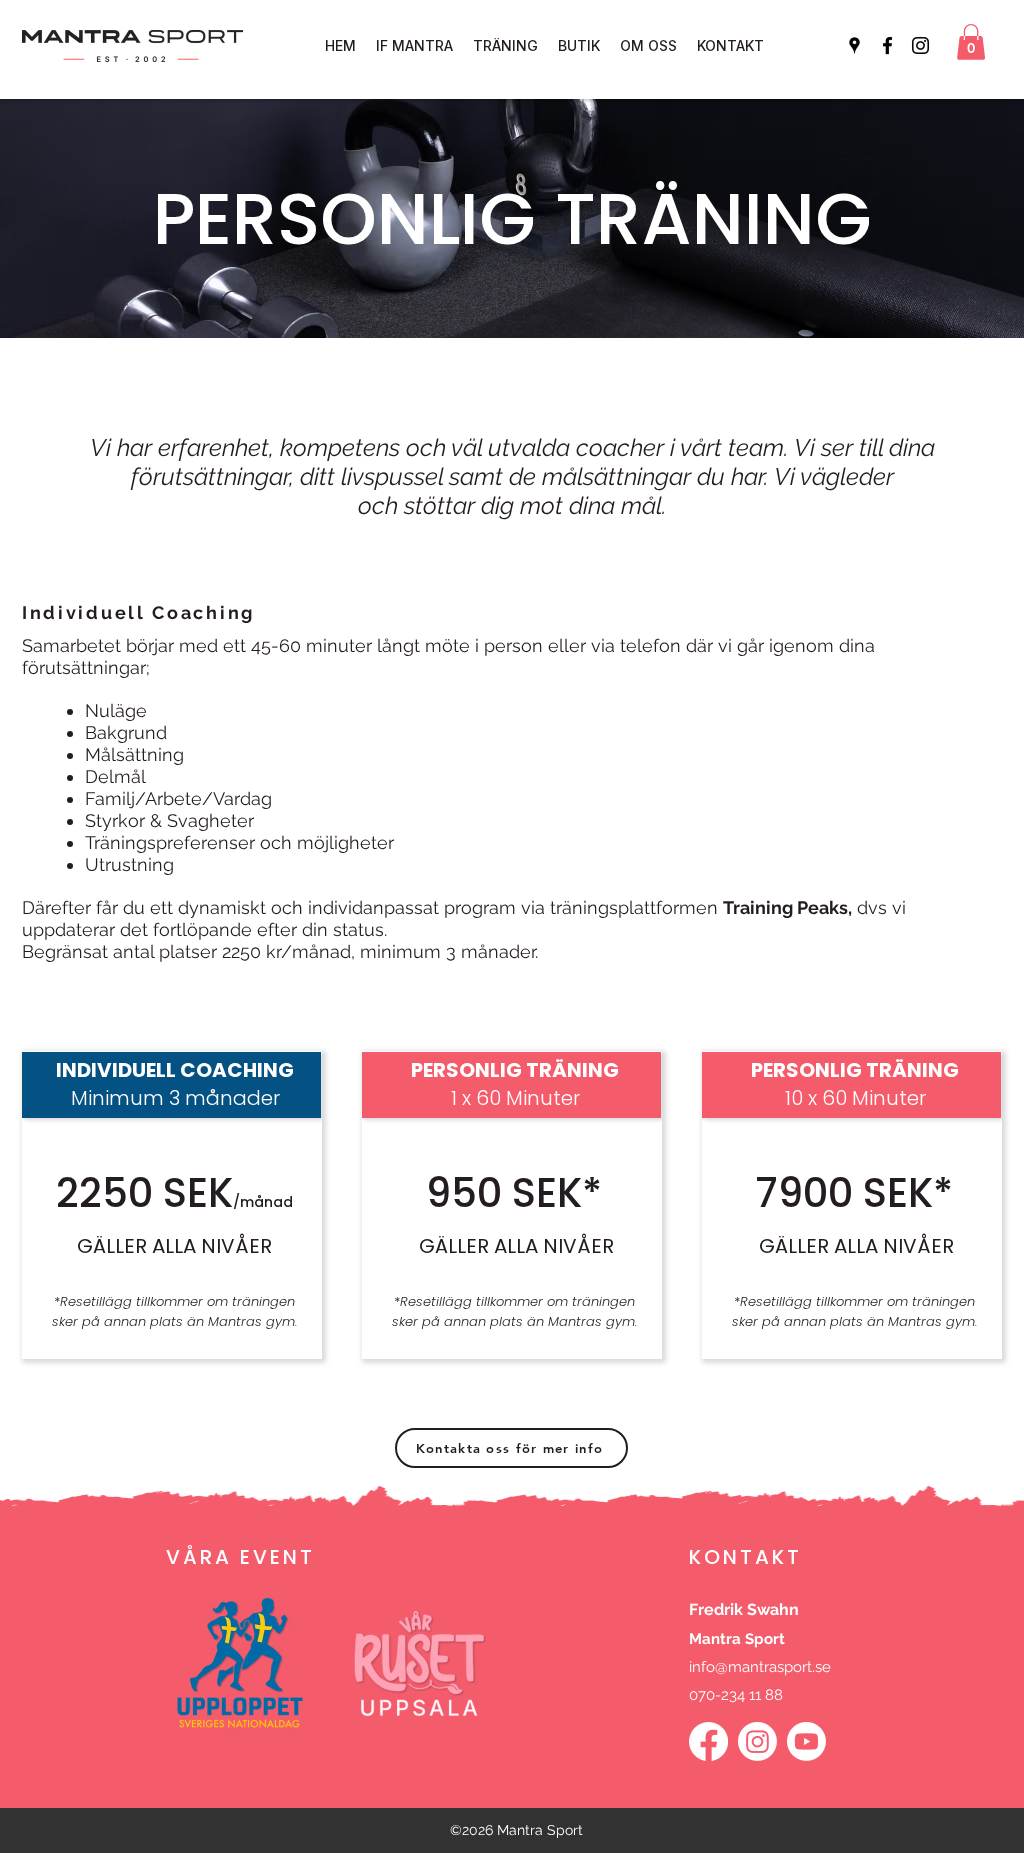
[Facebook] (708, 1741)
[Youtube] (806, 1741)
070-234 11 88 (736, 1695)
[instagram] (920, 45)
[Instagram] (757, 1741)
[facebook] (887, 45)
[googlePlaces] (854, 45)
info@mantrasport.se (760, 1667)
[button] (971, 42)
